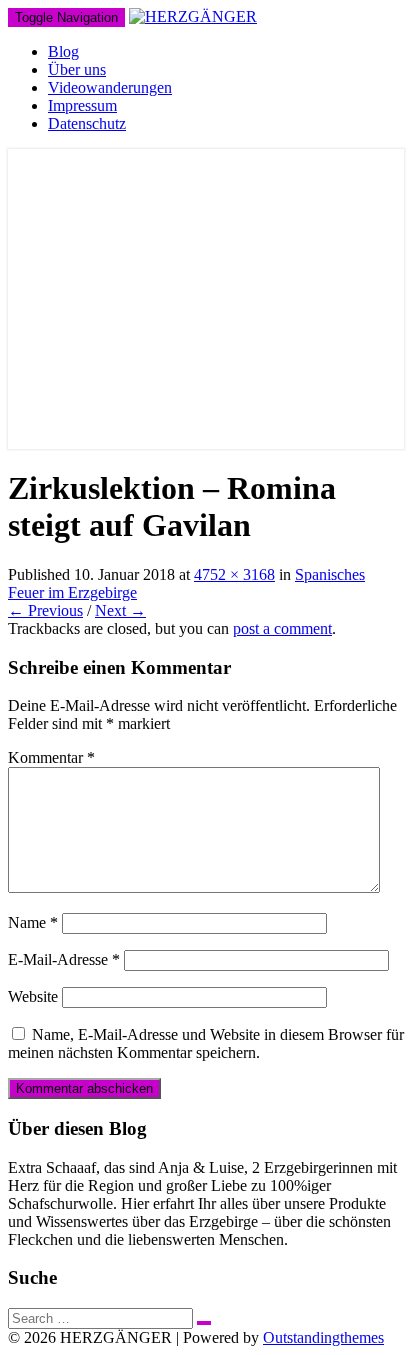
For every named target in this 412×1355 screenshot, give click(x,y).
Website (33, 996)
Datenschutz (87, 123)
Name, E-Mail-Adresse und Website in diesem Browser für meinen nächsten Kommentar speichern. (206, 1043)
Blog (63, 51)
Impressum (82, 105)
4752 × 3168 (234, 574)
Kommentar (51, 757)
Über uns (77, 69)
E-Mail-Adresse (64, 959)
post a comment (282, 628)
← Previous (45, 610)
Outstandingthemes (323, 1337)
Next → (120, 610)
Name (33, 922)
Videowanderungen (110, 87)
